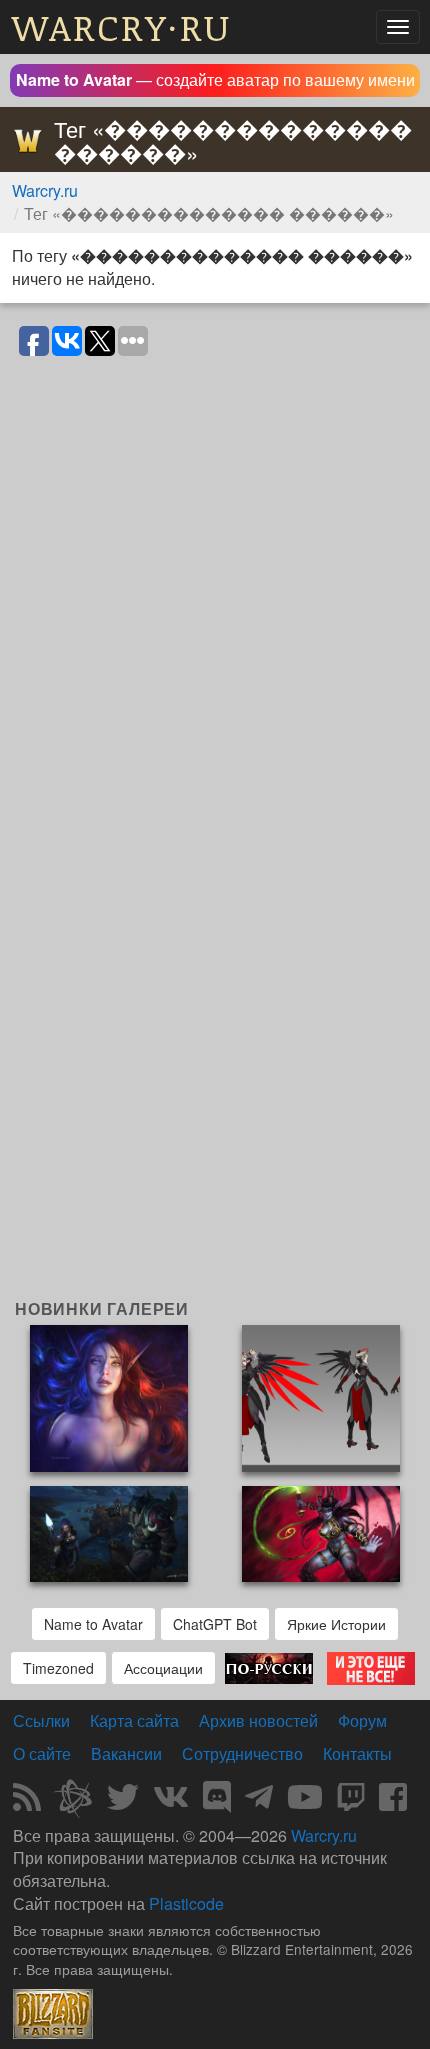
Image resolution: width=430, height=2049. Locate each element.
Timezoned (58, 1668)
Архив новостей (258, 1720)
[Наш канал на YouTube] (305, 1802)
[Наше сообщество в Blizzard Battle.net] (81, 1802)
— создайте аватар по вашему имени (215, 79)
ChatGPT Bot (215, 1624)
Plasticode (186, 1903)
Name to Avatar (93, 1624)
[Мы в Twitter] (123, 1802)
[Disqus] (215, 619)
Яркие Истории (336, 1624)
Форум (362, 1720)
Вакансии (126, 1753)
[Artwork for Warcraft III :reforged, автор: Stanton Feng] (109, 1531)
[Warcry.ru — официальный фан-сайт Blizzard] (53, 2011)
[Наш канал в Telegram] (259, 1802)
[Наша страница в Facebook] (393, 1802)
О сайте (42, 1753)
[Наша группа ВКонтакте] (171, 1802)
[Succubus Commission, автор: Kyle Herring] (321, 1531)
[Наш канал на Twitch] (351, 1802)
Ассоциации (163, 1668)
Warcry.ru (45, 190)
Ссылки (41, 1720)
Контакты (357, 1753)
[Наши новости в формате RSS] (27, 1802)
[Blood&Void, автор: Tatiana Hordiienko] (109, 1396)
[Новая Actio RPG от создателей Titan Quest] (269, 1665)
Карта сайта (134, 1720)
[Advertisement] (215, 1084)
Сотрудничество (242, 1753)
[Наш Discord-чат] (217, 1802)
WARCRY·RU (121, 26)
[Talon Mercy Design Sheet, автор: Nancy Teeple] (321, 1396)
